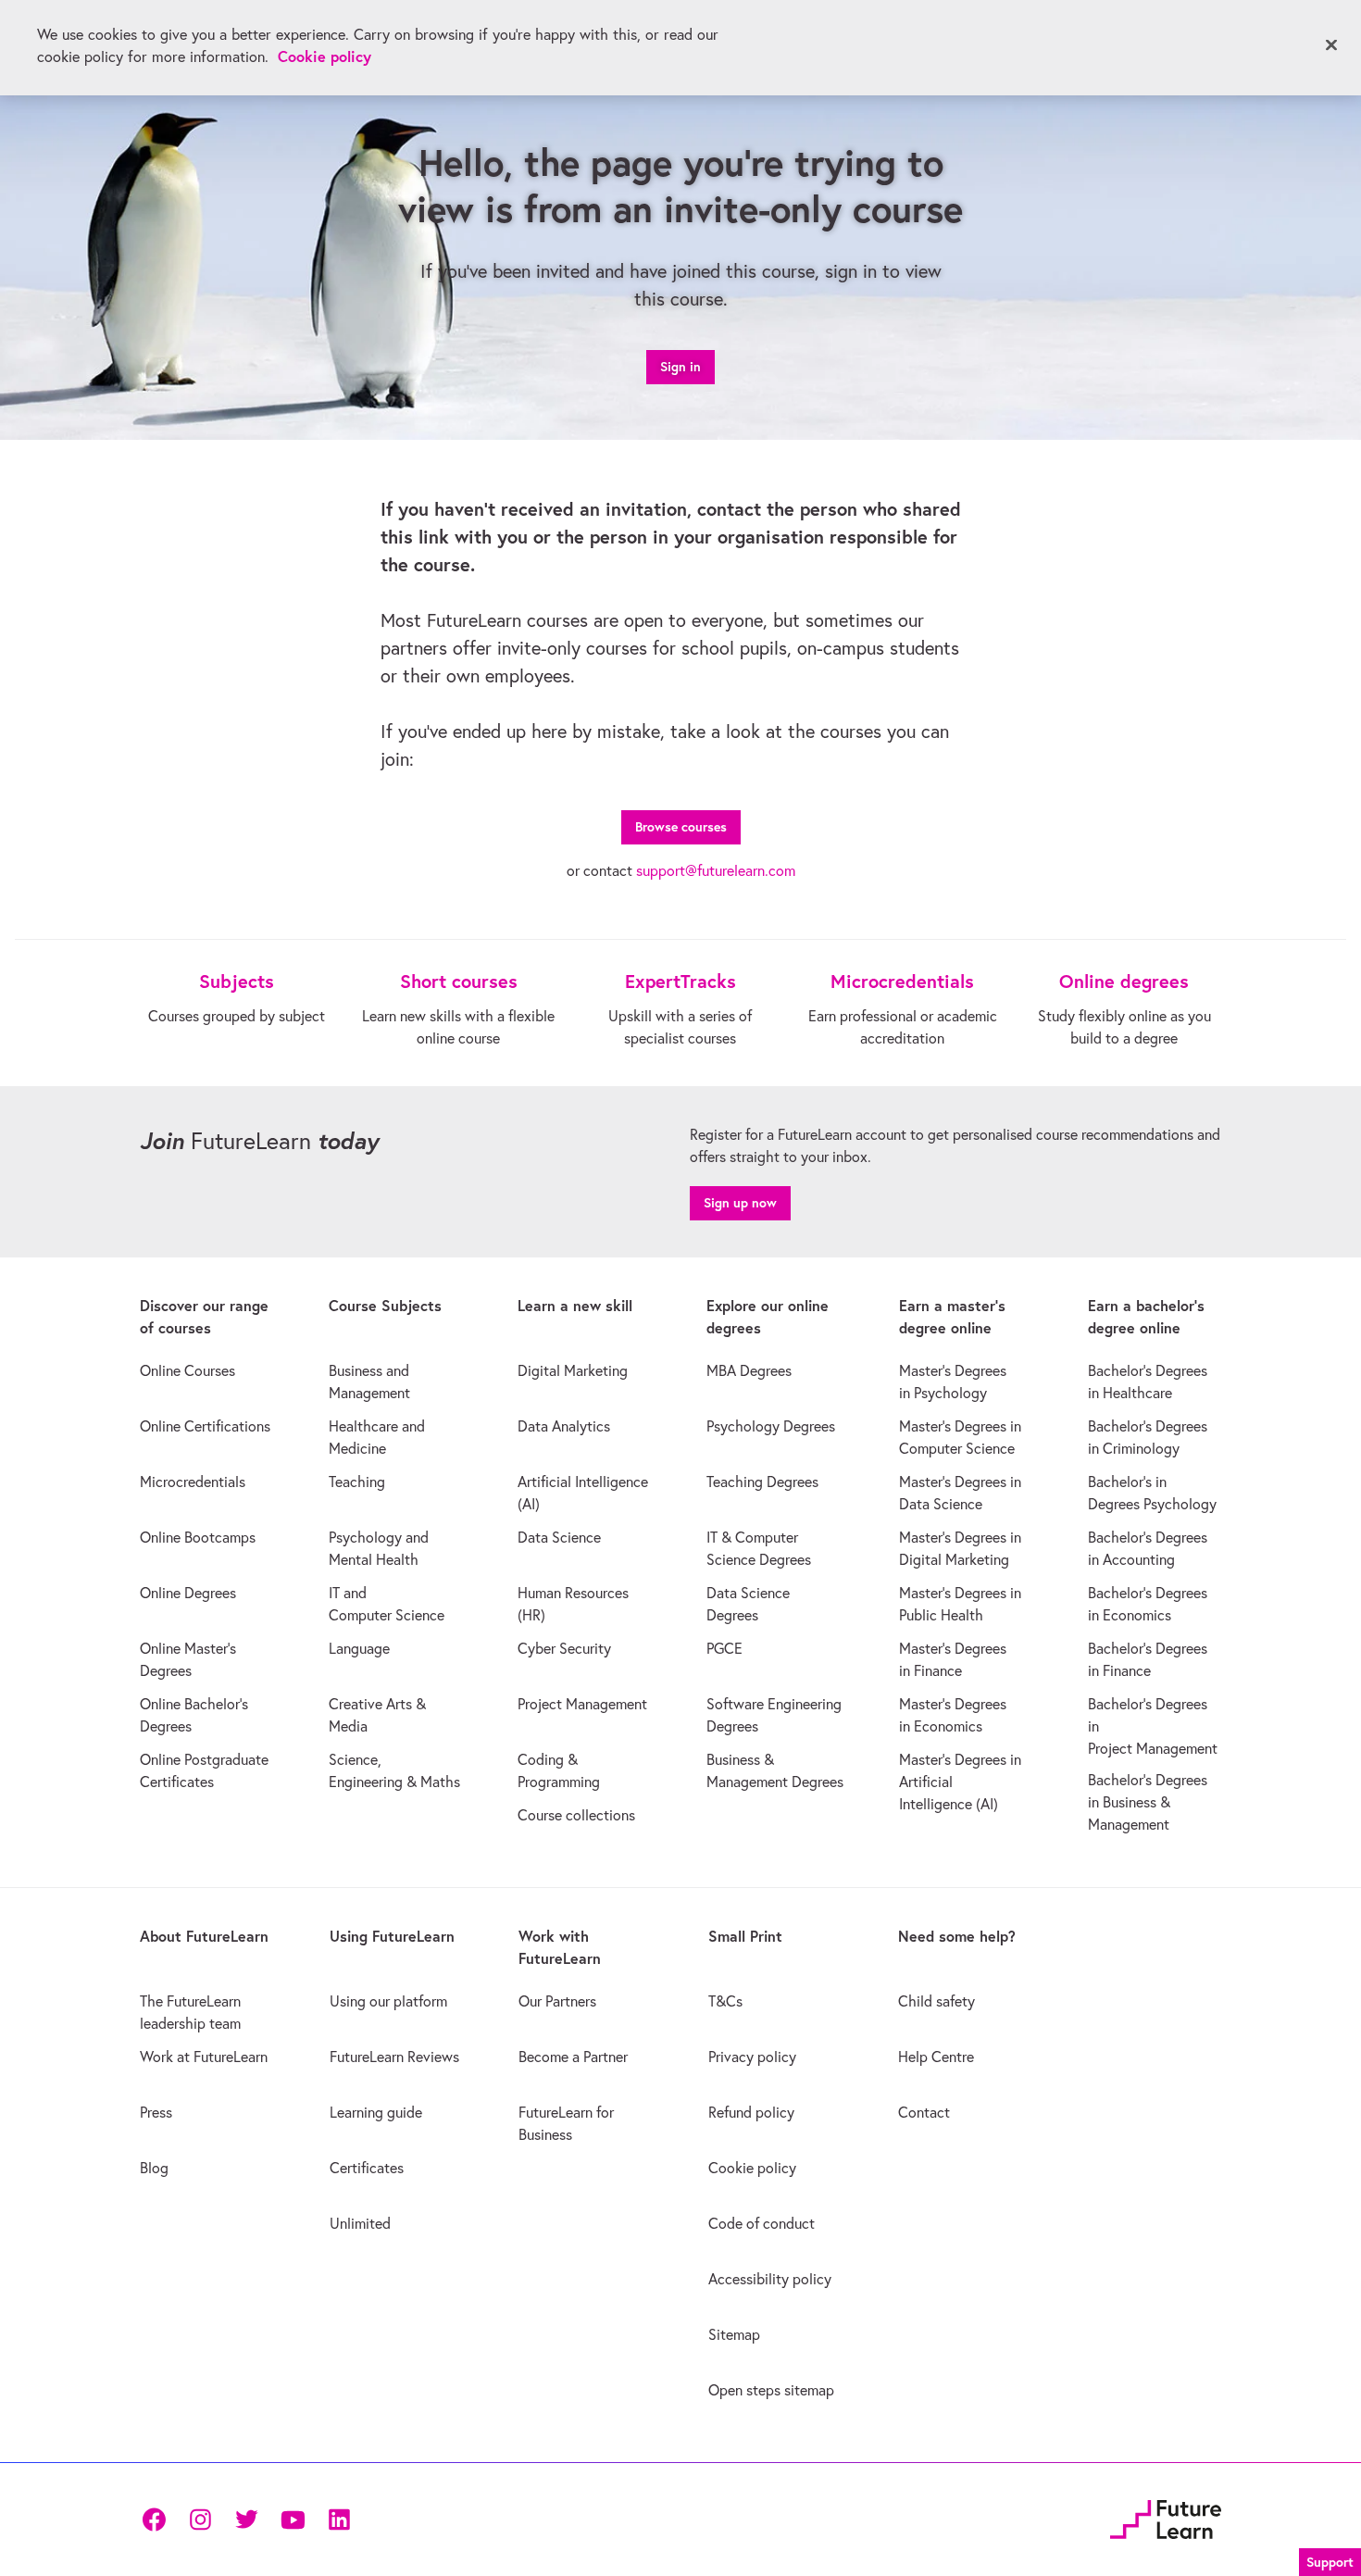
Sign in (680, 367)
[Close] (1331, 45)
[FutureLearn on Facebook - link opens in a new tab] (154, 2520)
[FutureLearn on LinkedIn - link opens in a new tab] (339, 2520)
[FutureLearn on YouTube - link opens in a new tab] (293, 2520)
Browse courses (681, 827)
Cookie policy (325, 56)
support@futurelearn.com (716, 870)
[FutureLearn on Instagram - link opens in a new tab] (200, 2520)
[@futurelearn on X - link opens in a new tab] (246, 2520)
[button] (1330, 2560)
